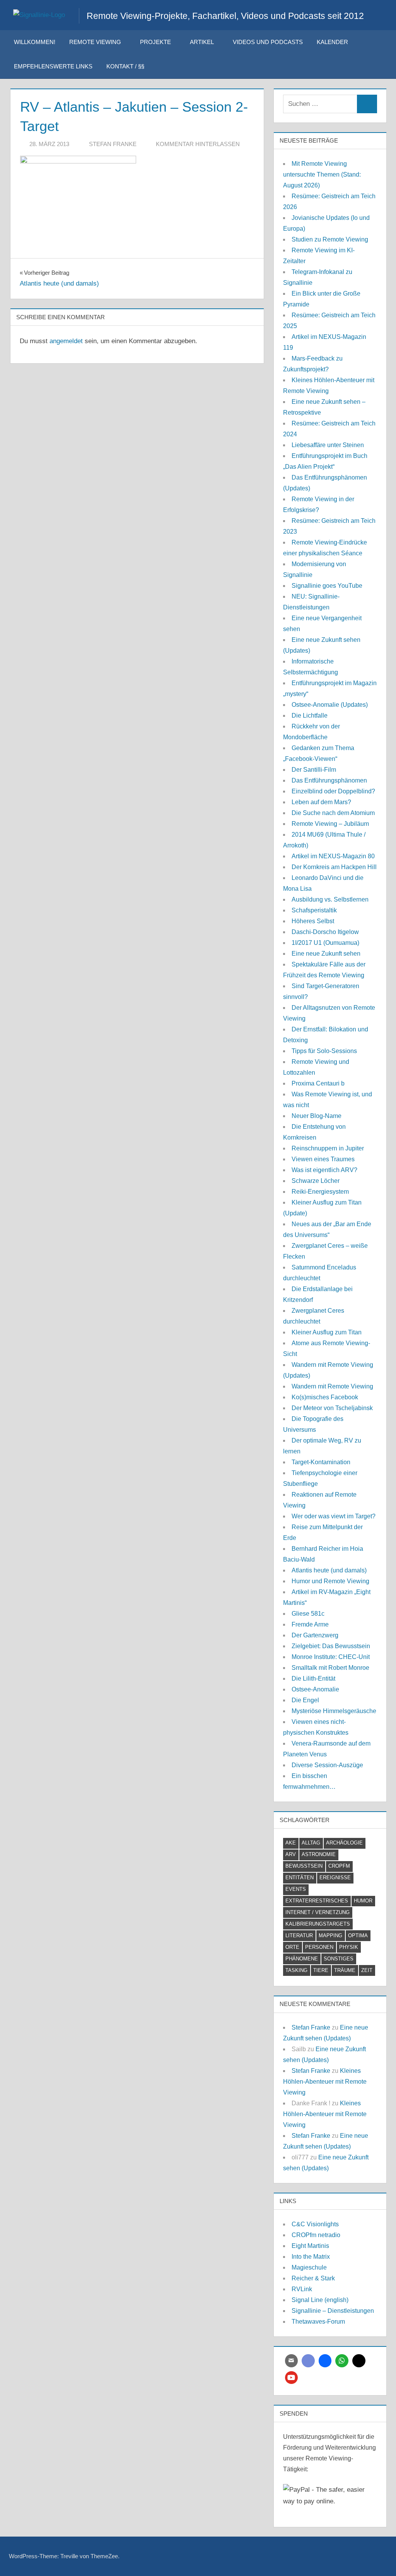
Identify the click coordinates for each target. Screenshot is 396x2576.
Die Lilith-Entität (313, 1678)
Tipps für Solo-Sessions (324, 1051)
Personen (319, 1947)
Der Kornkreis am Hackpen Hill (334, 867)
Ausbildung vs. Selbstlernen (330, 899)
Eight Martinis (310, 2246)
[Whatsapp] (342, 2361)
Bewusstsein (304, 1866)
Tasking (296, 1970)
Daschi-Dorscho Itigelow (325, 932)
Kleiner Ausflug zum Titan (327, 1332)
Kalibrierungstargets (318, 1924)
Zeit (367, 1970)
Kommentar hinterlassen (198, 144)
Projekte (155, 42)
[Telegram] (325, 2361)
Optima (358, 1935)
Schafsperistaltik (314, 910)
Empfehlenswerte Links (53, 66)
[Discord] (308, 2361)
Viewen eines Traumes (323, 1159)
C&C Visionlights (315, 2224)
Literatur (299, 1935)
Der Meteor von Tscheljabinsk (332, 1408)
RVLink (302, 2289)
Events (296, 1889)
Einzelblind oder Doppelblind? (333, 791)
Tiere (321, 1970)
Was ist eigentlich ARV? (324, 1170)
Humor (363, 1901)
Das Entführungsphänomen (329, 780)
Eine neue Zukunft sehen (326, 954)
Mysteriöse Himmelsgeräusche (334, 1711)
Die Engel (305, 1700)
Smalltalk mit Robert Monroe (330, 1668)
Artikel (202, 42)
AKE (291, 1843)
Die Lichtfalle (310, 715)
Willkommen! (35, 42)
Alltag (311, 1843)
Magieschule (309, 2267)
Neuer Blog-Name (317, 1116)
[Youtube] (292, 2378)
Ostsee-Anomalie (315, 1689)
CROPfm (339, 1866)
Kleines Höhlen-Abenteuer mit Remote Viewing (325, 2082)
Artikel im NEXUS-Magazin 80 (333, 856)
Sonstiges (339, 1959)
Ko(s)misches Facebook (325, 1397)
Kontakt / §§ (125, 66)
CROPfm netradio (316, 2235)
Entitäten (300, 1878)
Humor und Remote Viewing (330, 1581)
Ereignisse (335, 1878)
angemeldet (66, 341)
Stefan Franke (113, 144)
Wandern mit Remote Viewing (332, 1386)
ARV (291, 1854)
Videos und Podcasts (268, 42)
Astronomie (319, 1854)
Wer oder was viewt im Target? (334, 1516)
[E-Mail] (292, 2361)
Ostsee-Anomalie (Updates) (330, 705)
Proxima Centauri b (318, 1083)
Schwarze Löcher (316, 1181)
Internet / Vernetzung (317, 1912)
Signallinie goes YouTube (327, 586)
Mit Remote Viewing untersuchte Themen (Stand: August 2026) (322, 174)
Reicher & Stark (313, 2278)
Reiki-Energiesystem (320, 1192)
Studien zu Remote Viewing (330, 239)
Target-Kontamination (321, 1462)
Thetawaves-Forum (318, 2322)
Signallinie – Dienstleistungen (333, 2311)
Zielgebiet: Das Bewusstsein (331, 1646)
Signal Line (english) (320, 2300)
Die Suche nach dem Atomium (333, 813)
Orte (292, 1947)
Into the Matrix (311, 2257)
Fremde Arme (310, 1624)
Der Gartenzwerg (315, 1635)
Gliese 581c (308, 1614)
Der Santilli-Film (314, 770)
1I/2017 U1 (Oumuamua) (325, 943)
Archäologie (344, 1843)
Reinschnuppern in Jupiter (328, 1148)
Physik (349, 1947)
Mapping (330, 1935)
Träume (345, 1970)
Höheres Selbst (313, 921)
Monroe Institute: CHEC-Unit (331, 1657)
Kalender (332, 42)
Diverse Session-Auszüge (327, 1765)
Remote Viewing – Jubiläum (330, 824)
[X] (359, 2361)
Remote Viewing (95, 42)
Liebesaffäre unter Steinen (328, 445)
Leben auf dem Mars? (321, 802)
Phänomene (302, 1959)
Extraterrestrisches (317, 1901)
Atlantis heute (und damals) (329, 1570)
